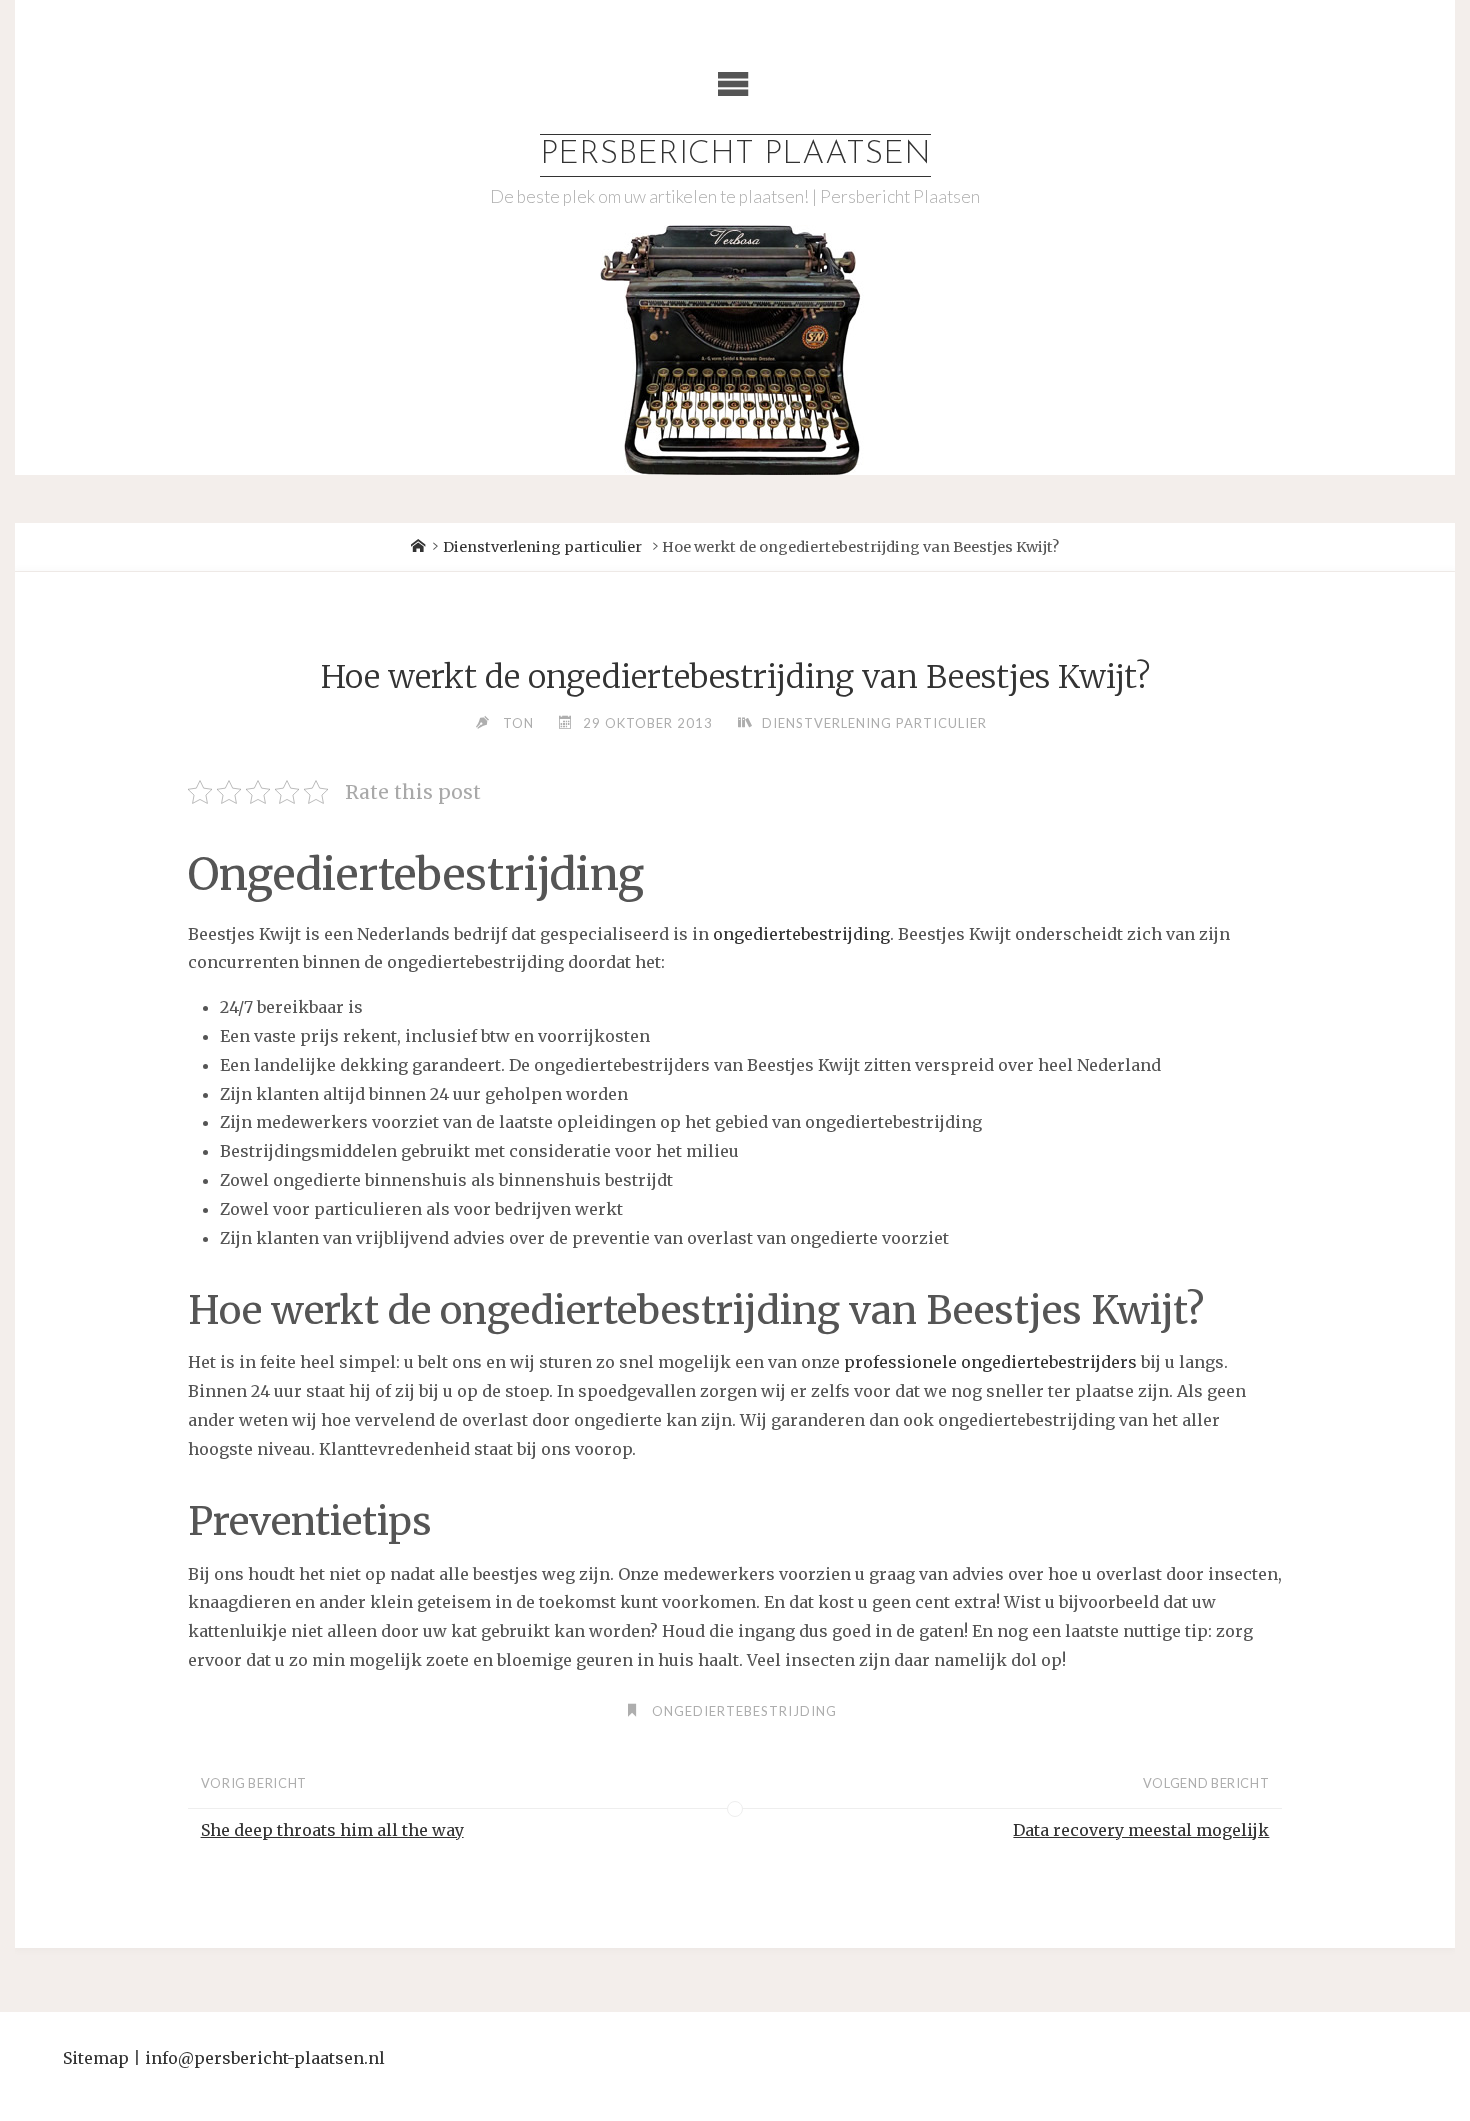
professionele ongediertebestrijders (990, 1362)
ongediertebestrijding (801, 934)
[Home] (418, 547)
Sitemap (96, 2058)
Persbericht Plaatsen (735, 155)
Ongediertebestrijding (744, 1711)
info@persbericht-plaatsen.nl (265, 2058)
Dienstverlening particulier (542, 547)
